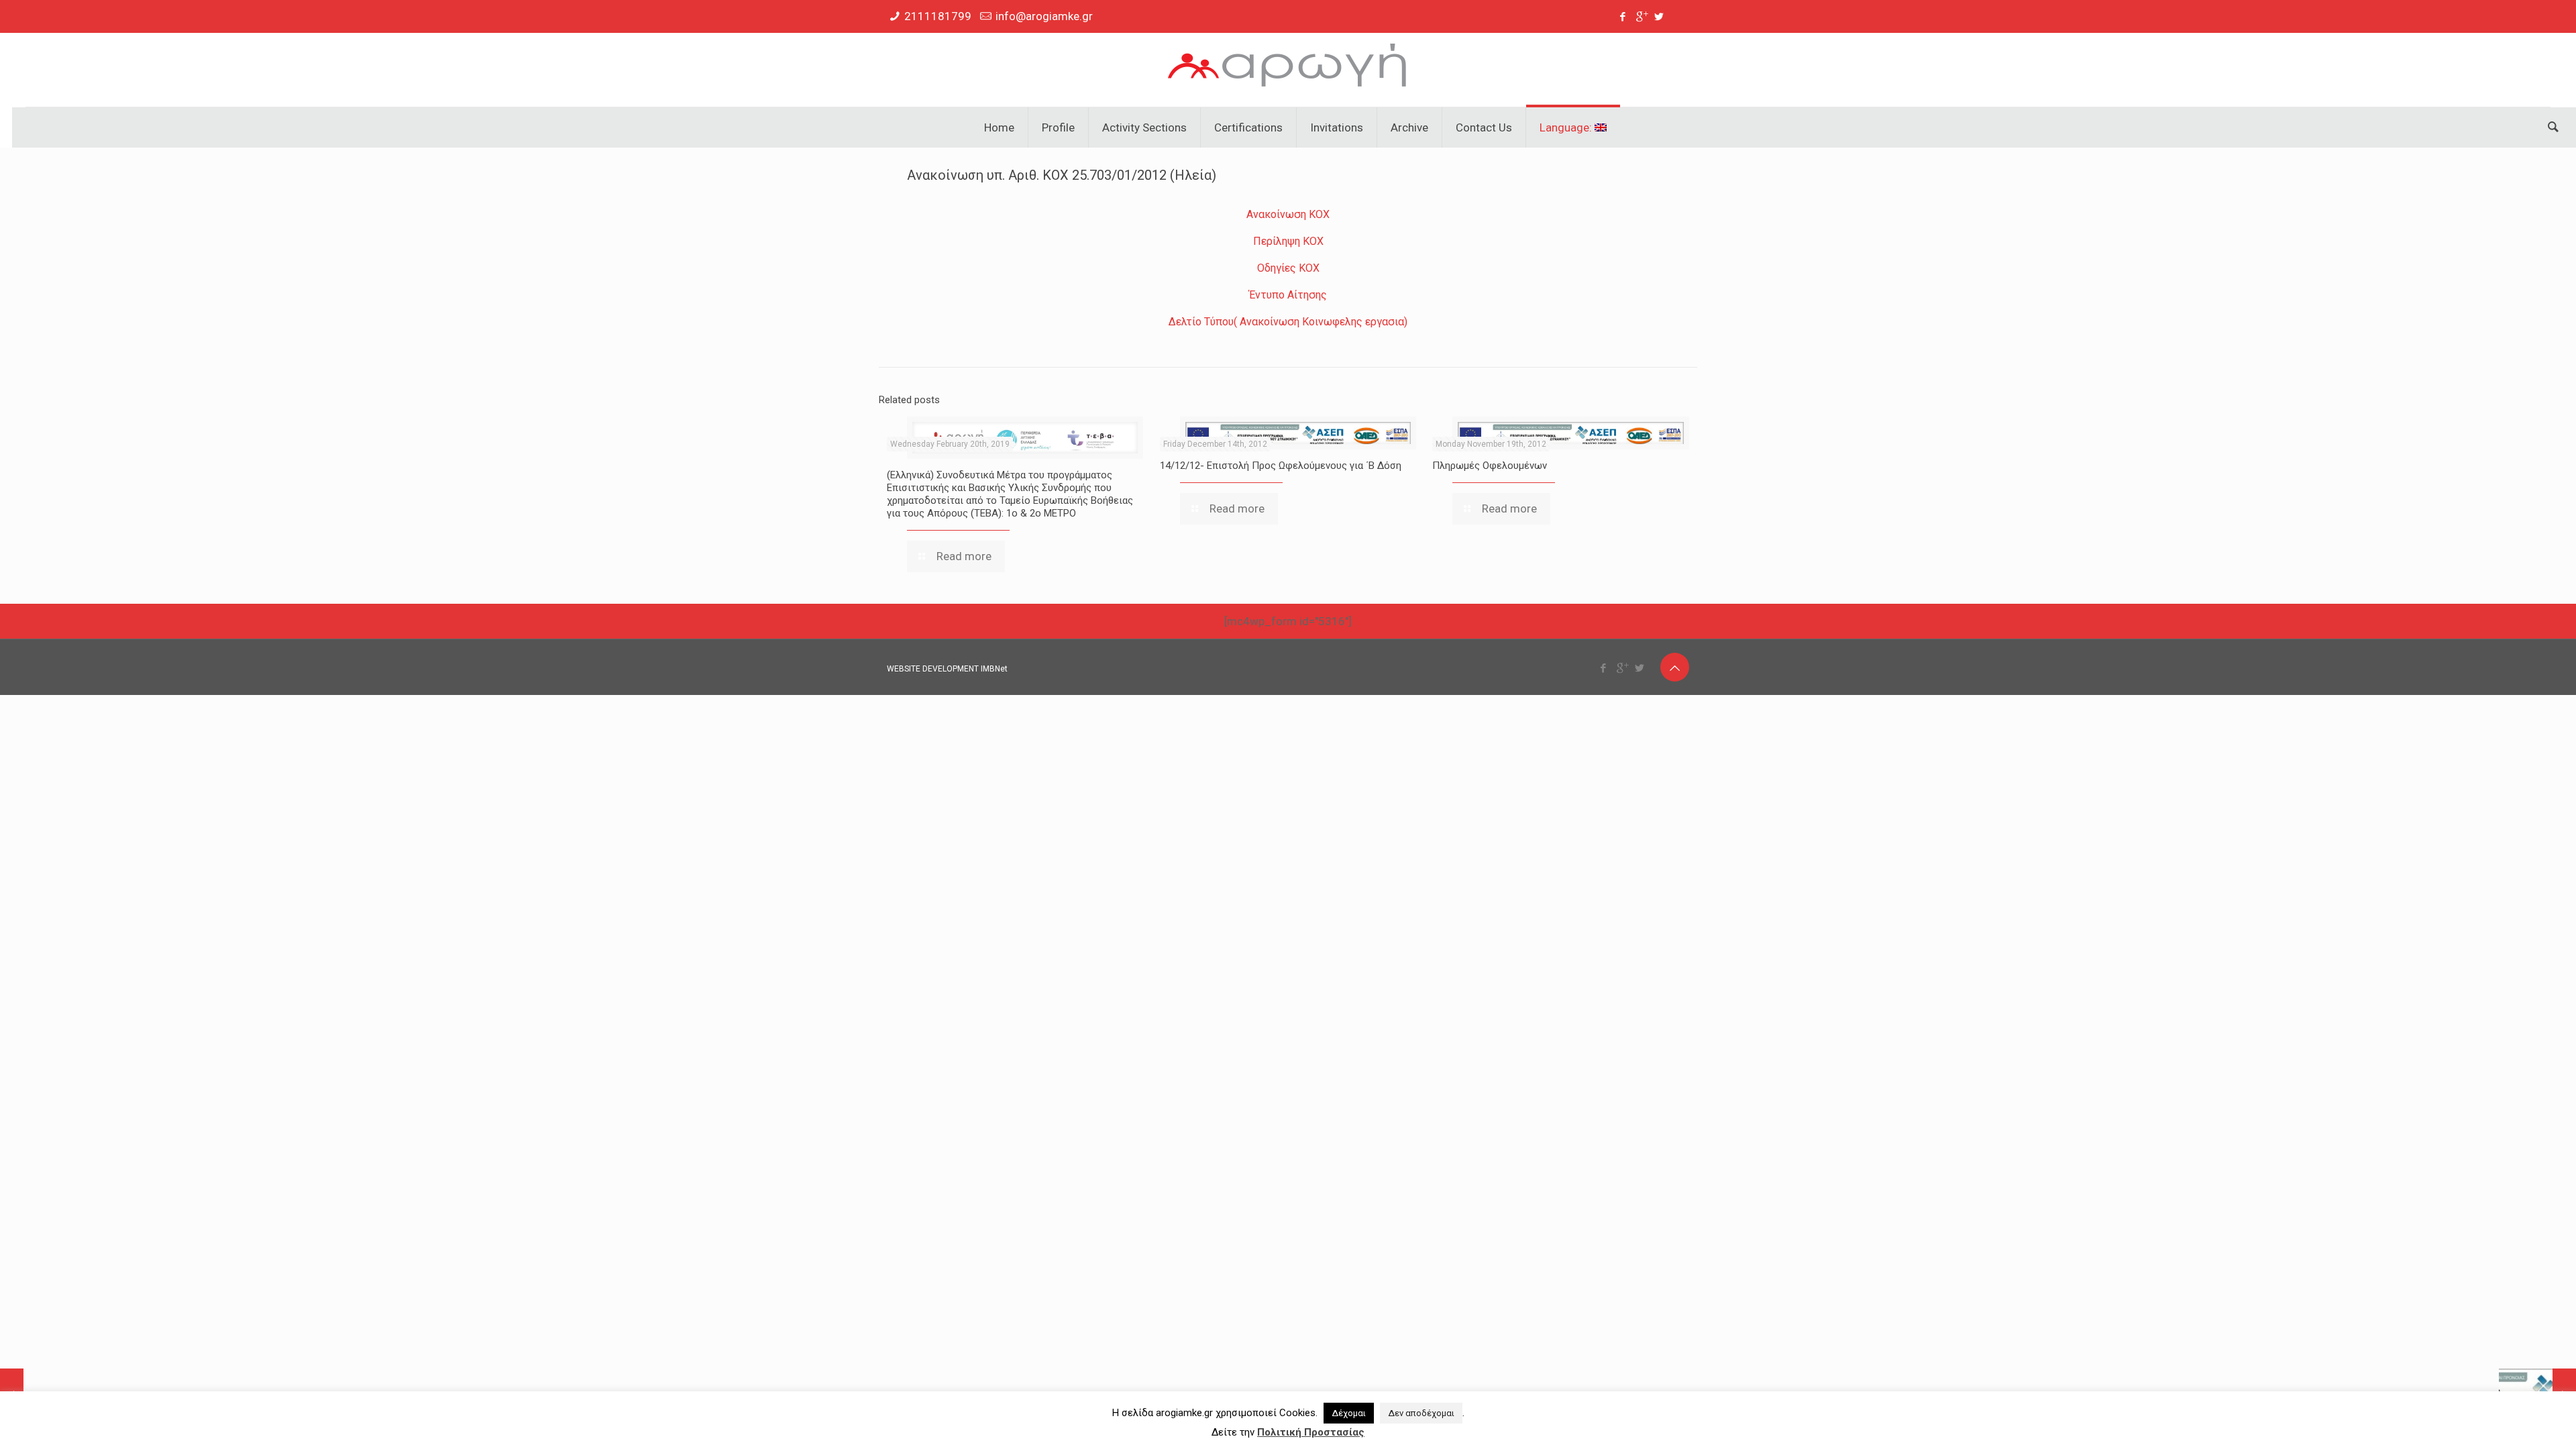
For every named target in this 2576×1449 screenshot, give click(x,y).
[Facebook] (1623, 17)
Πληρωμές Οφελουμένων (1490, 466)
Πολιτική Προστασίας (1311, 1432)
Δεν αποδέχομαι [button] (1421, 1413)
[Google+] (1641, 17)
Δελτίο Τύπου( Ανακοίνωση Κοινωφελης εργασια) (1288, 322)
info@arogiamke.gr (1044, 16)
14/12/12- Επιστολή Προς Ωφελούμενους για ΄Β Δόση (1281, 466)
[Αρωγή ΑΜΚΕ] (1288, 70)
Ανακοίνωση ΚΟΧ (1288, 214)
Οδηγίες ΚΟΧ (1288, 268)
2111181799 (938, 16)
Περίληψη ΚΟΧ (1288, 241)
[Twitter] (1659, 17)
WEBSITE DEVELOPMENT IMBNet (947, 669)
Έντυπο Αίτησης (1288, 295)
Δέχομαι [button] (1349, 1413)
